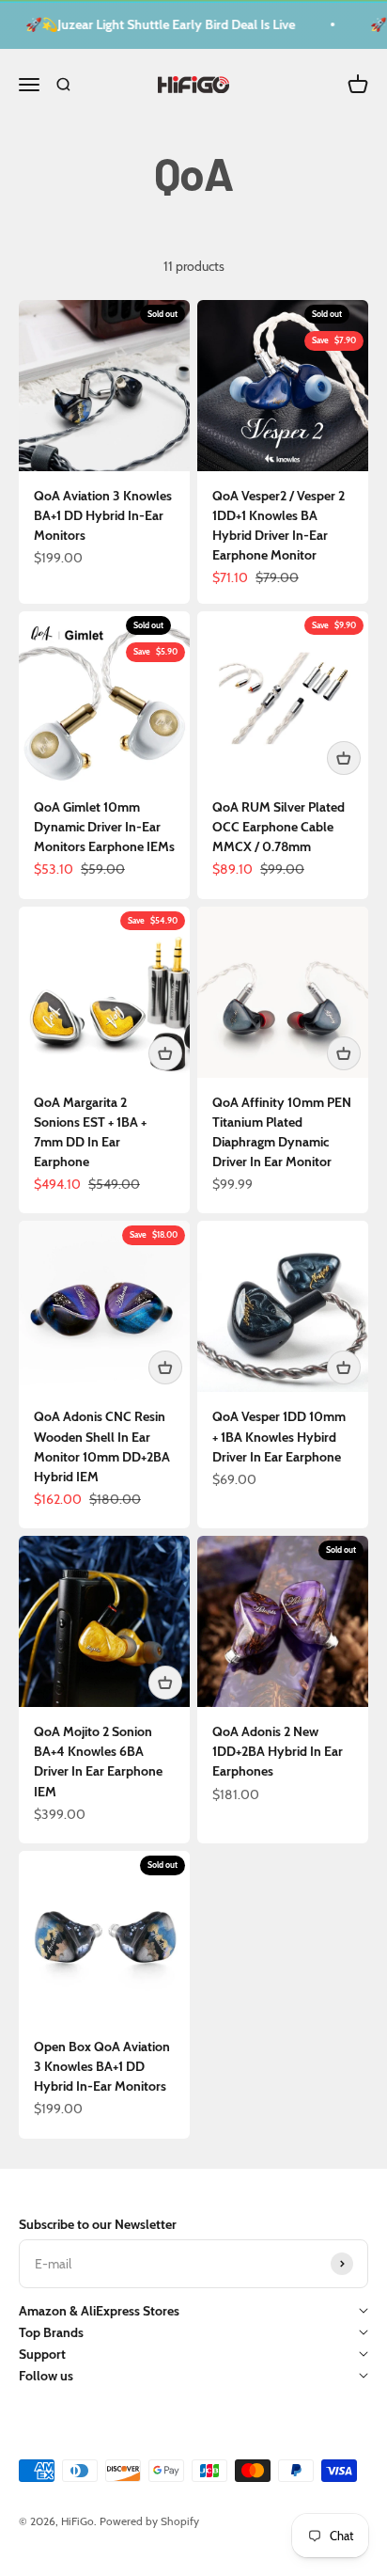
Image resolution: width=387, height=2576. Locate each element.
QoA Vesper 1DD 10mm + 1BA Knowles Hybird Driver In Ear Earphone (279, 1436)
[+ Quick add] (344, 758)
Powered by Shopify (149, 2521)
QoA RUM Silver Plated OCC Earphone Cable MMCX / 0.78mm (279, 827)
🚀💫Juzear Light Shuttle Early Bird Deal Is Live (155, 24)
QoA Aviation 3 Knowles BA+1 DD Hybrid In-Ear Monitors (103, 515)
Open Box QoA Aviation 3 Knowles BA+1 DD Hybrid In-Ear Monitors (102, 2066)
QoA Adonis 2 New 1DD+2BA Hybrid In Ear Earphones (278, 1751)
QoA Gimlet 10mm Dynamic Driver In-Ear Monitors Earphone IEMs (104, 827)
